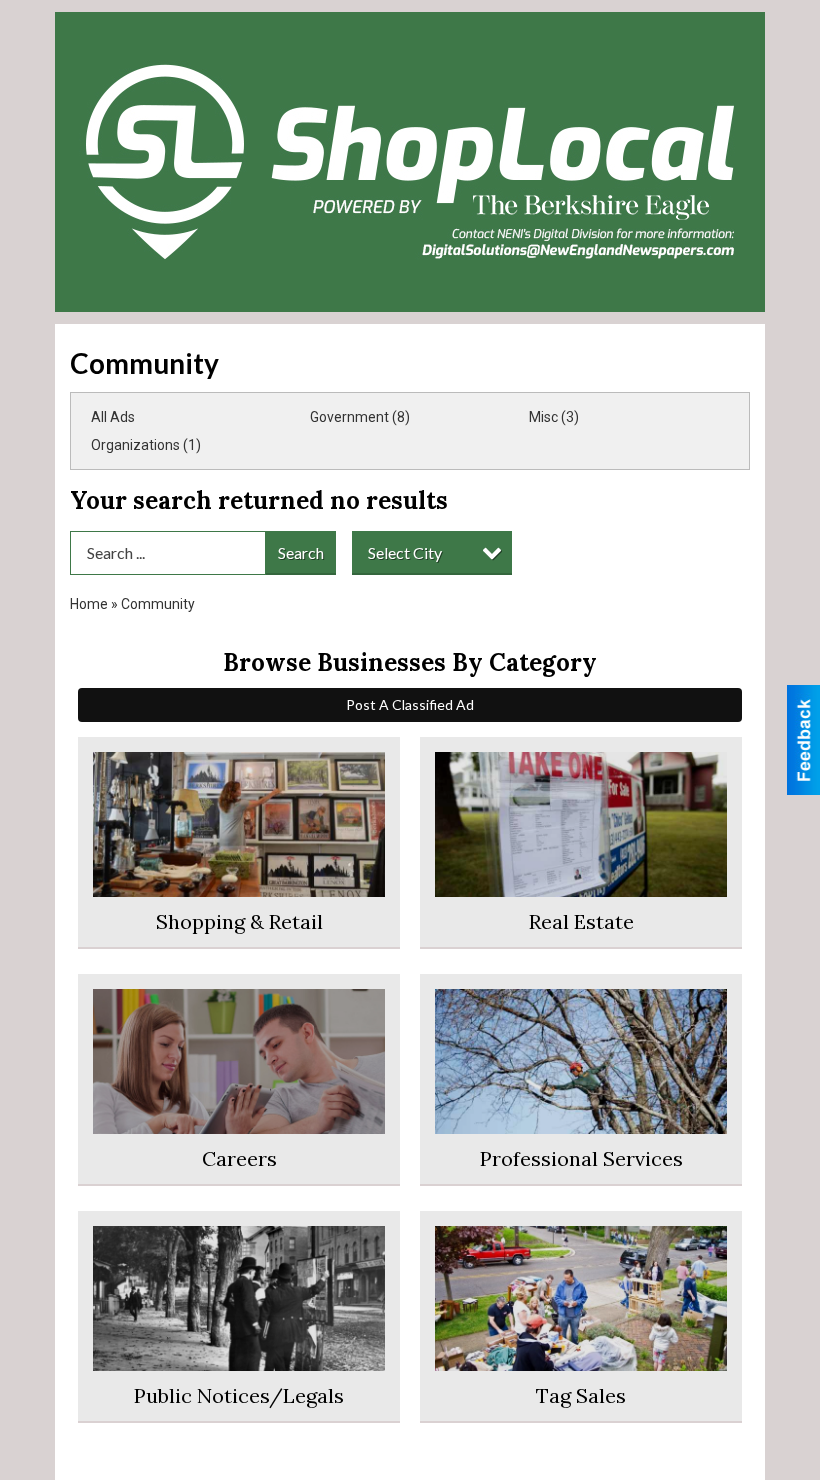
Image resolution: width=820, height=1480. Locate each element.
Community (158, 604)
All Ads (113, 417)
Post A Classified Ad (410, 704)
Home (89, 604)
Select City (405, 552)
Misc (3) (554, 417)
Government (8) (360, 417)
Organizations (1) (146, 445)
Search (301, 552)
